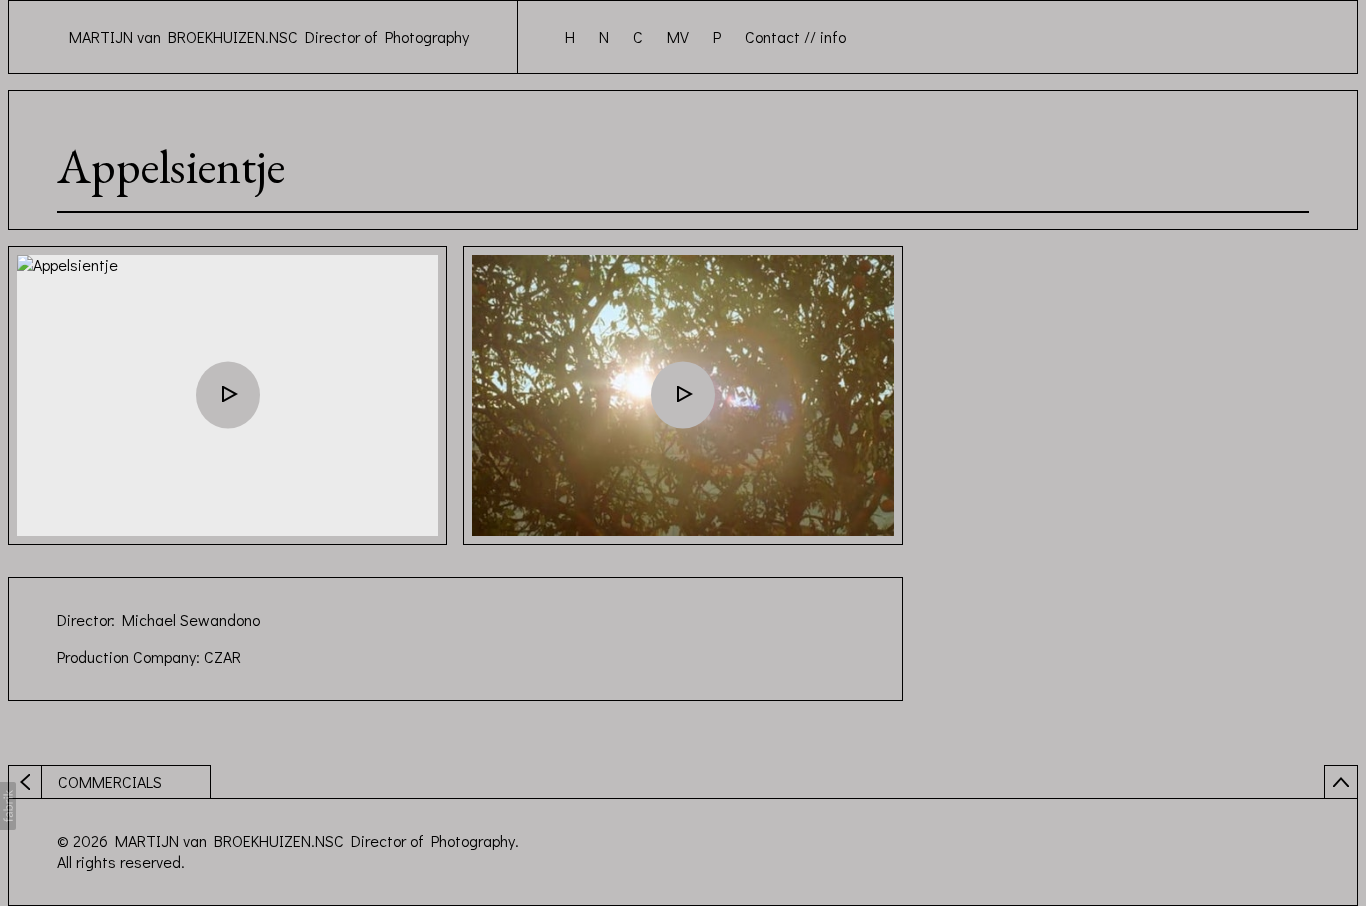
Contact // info (795, 36)
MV (678, 36)
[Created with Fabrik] (8, 806)
